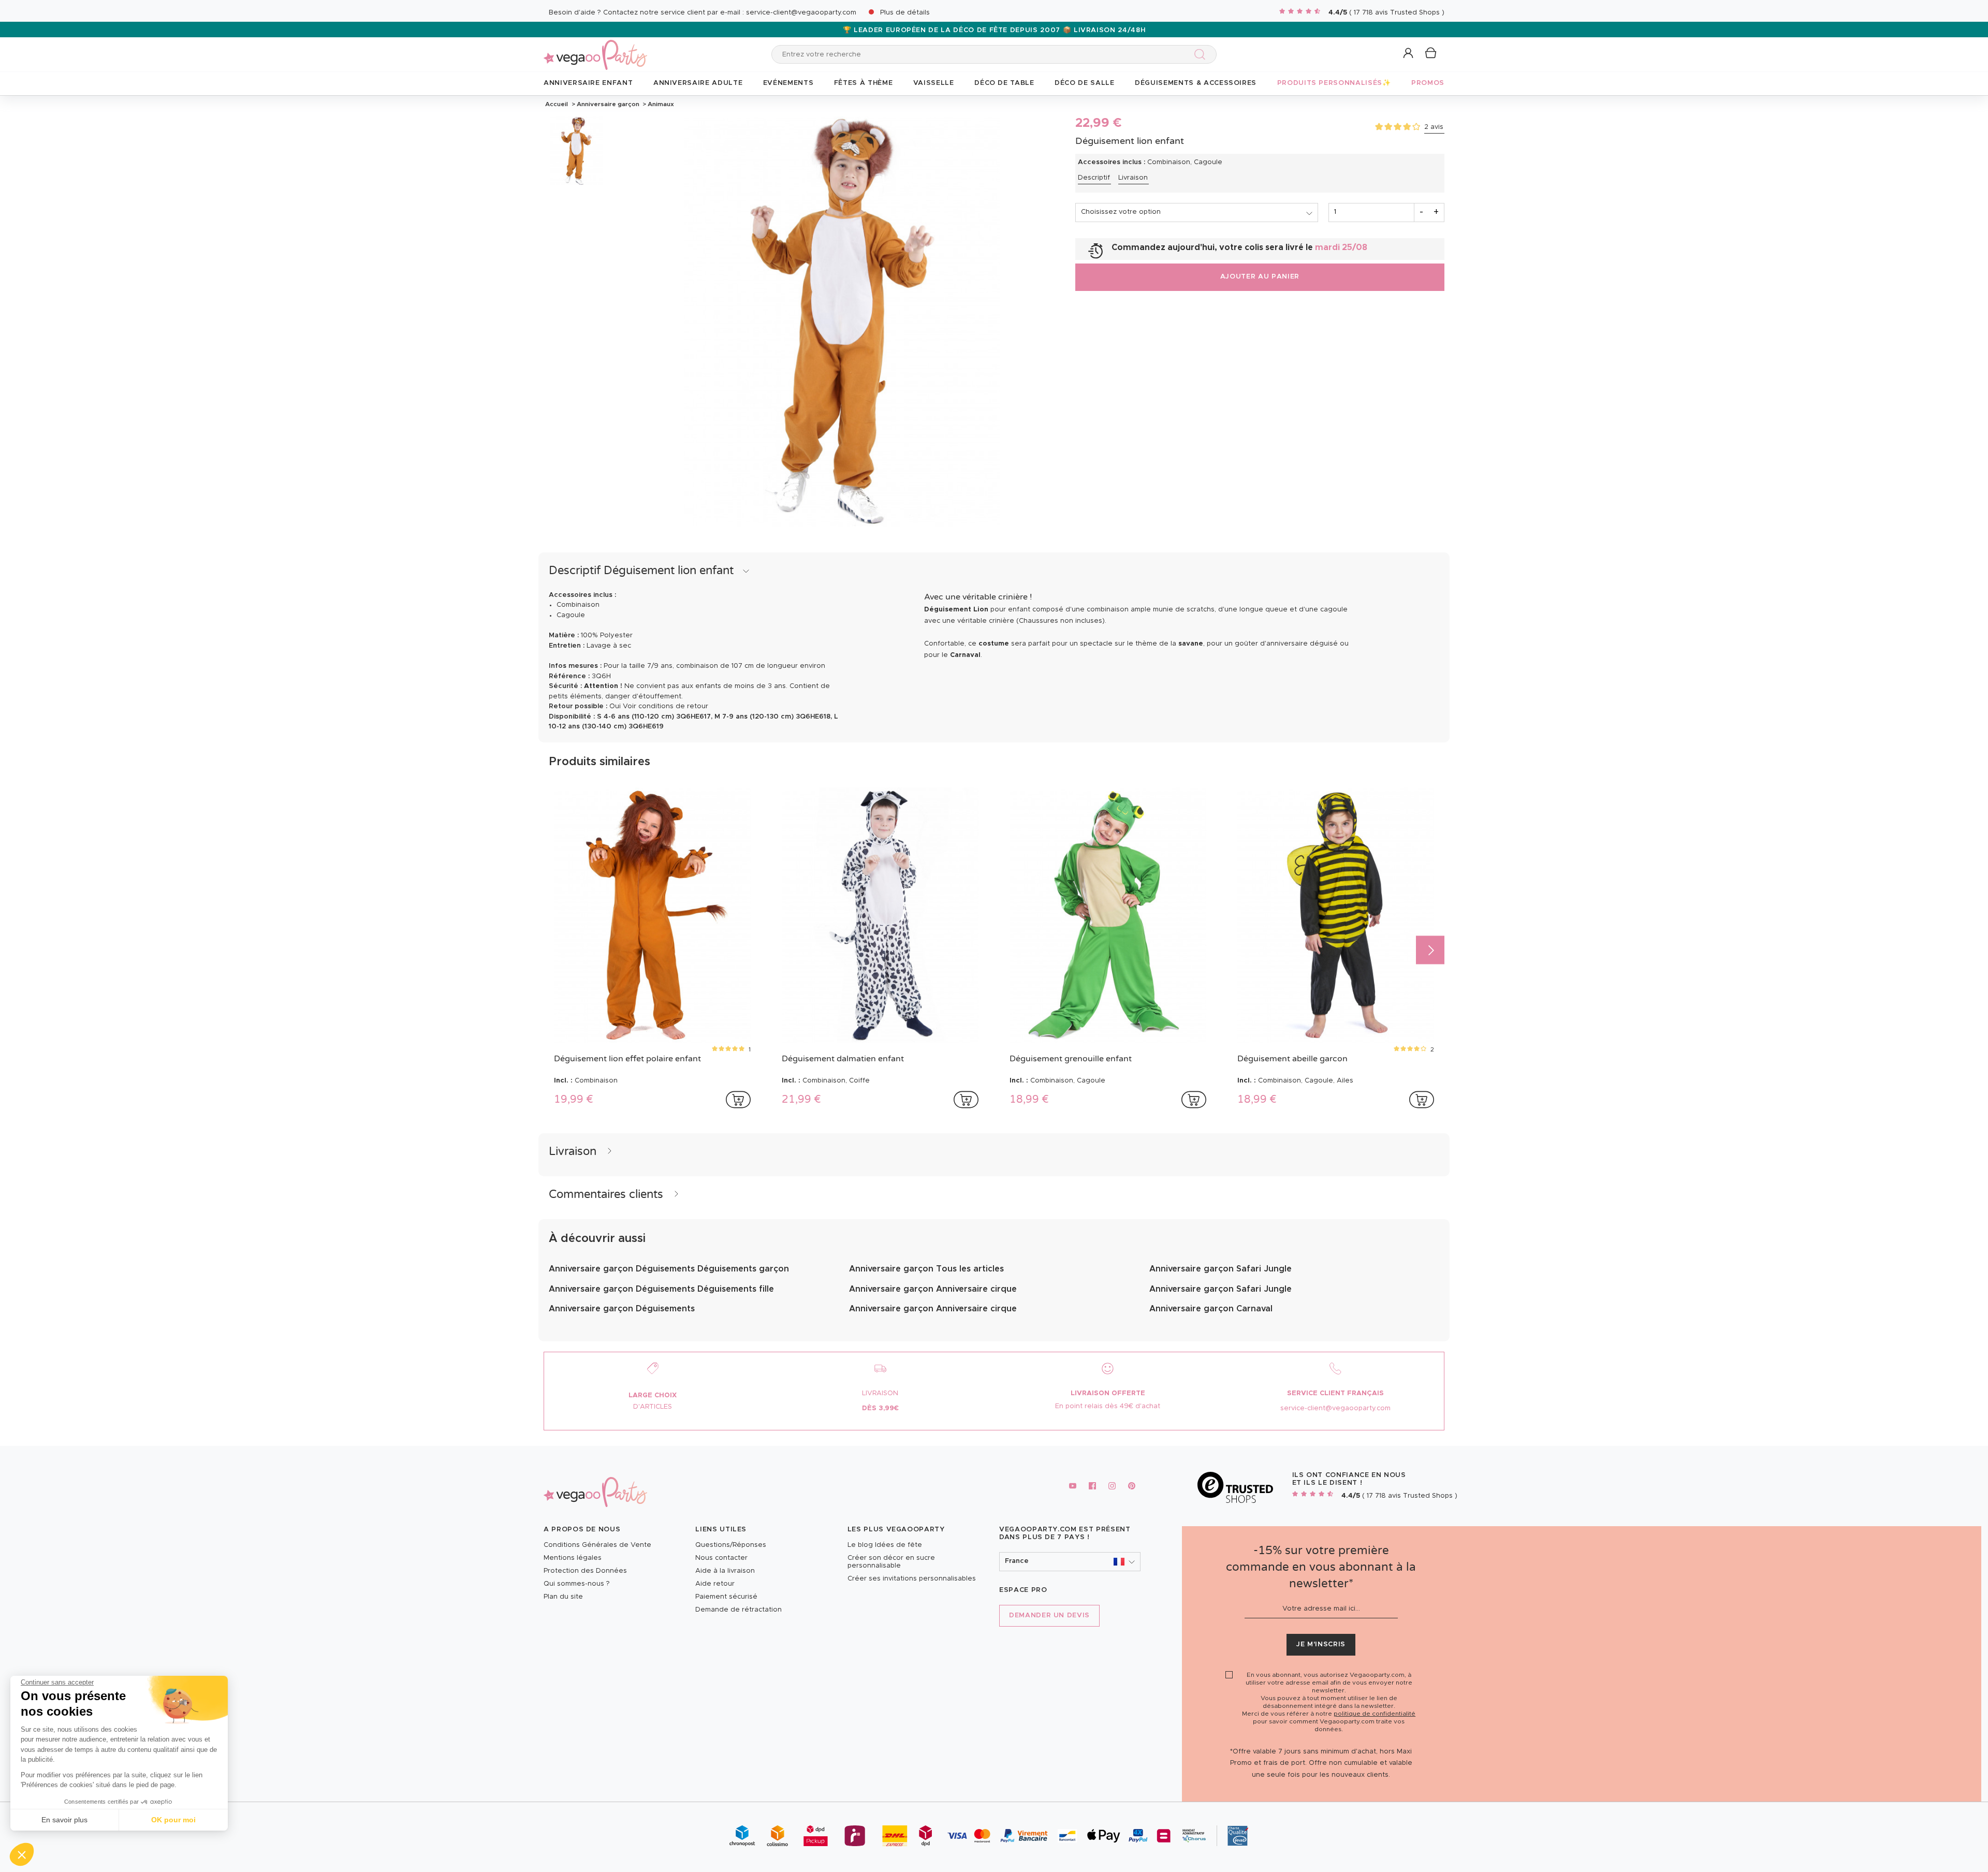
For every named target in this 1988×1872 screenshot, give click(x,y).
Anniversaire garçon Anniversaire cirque (933, 1289)
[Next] (1430, 950)
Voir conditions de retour (666, 706)
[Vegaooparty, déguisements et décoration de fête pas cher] (595, 49)
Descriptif (1094, 178)
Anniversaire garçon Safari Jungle (1220, 1269)
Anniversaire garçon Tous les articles (926, 1269)
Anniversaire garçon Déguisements (622, 1309)
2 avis (1434, 127)
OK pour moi (173, 1820)
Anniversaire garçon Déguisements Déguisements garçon (669, 1269)
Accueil (557, 104)
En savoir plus (64, 1820)
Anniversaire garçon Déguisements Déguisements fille (661, 1289)
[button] (22, 1854)
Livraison (1133, 178)
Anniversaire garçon (608, 104)
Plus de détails (905, 13)
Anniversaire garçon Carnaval (1211, 1309)
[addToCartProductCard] (738, 1100)
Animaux (660, 104)
